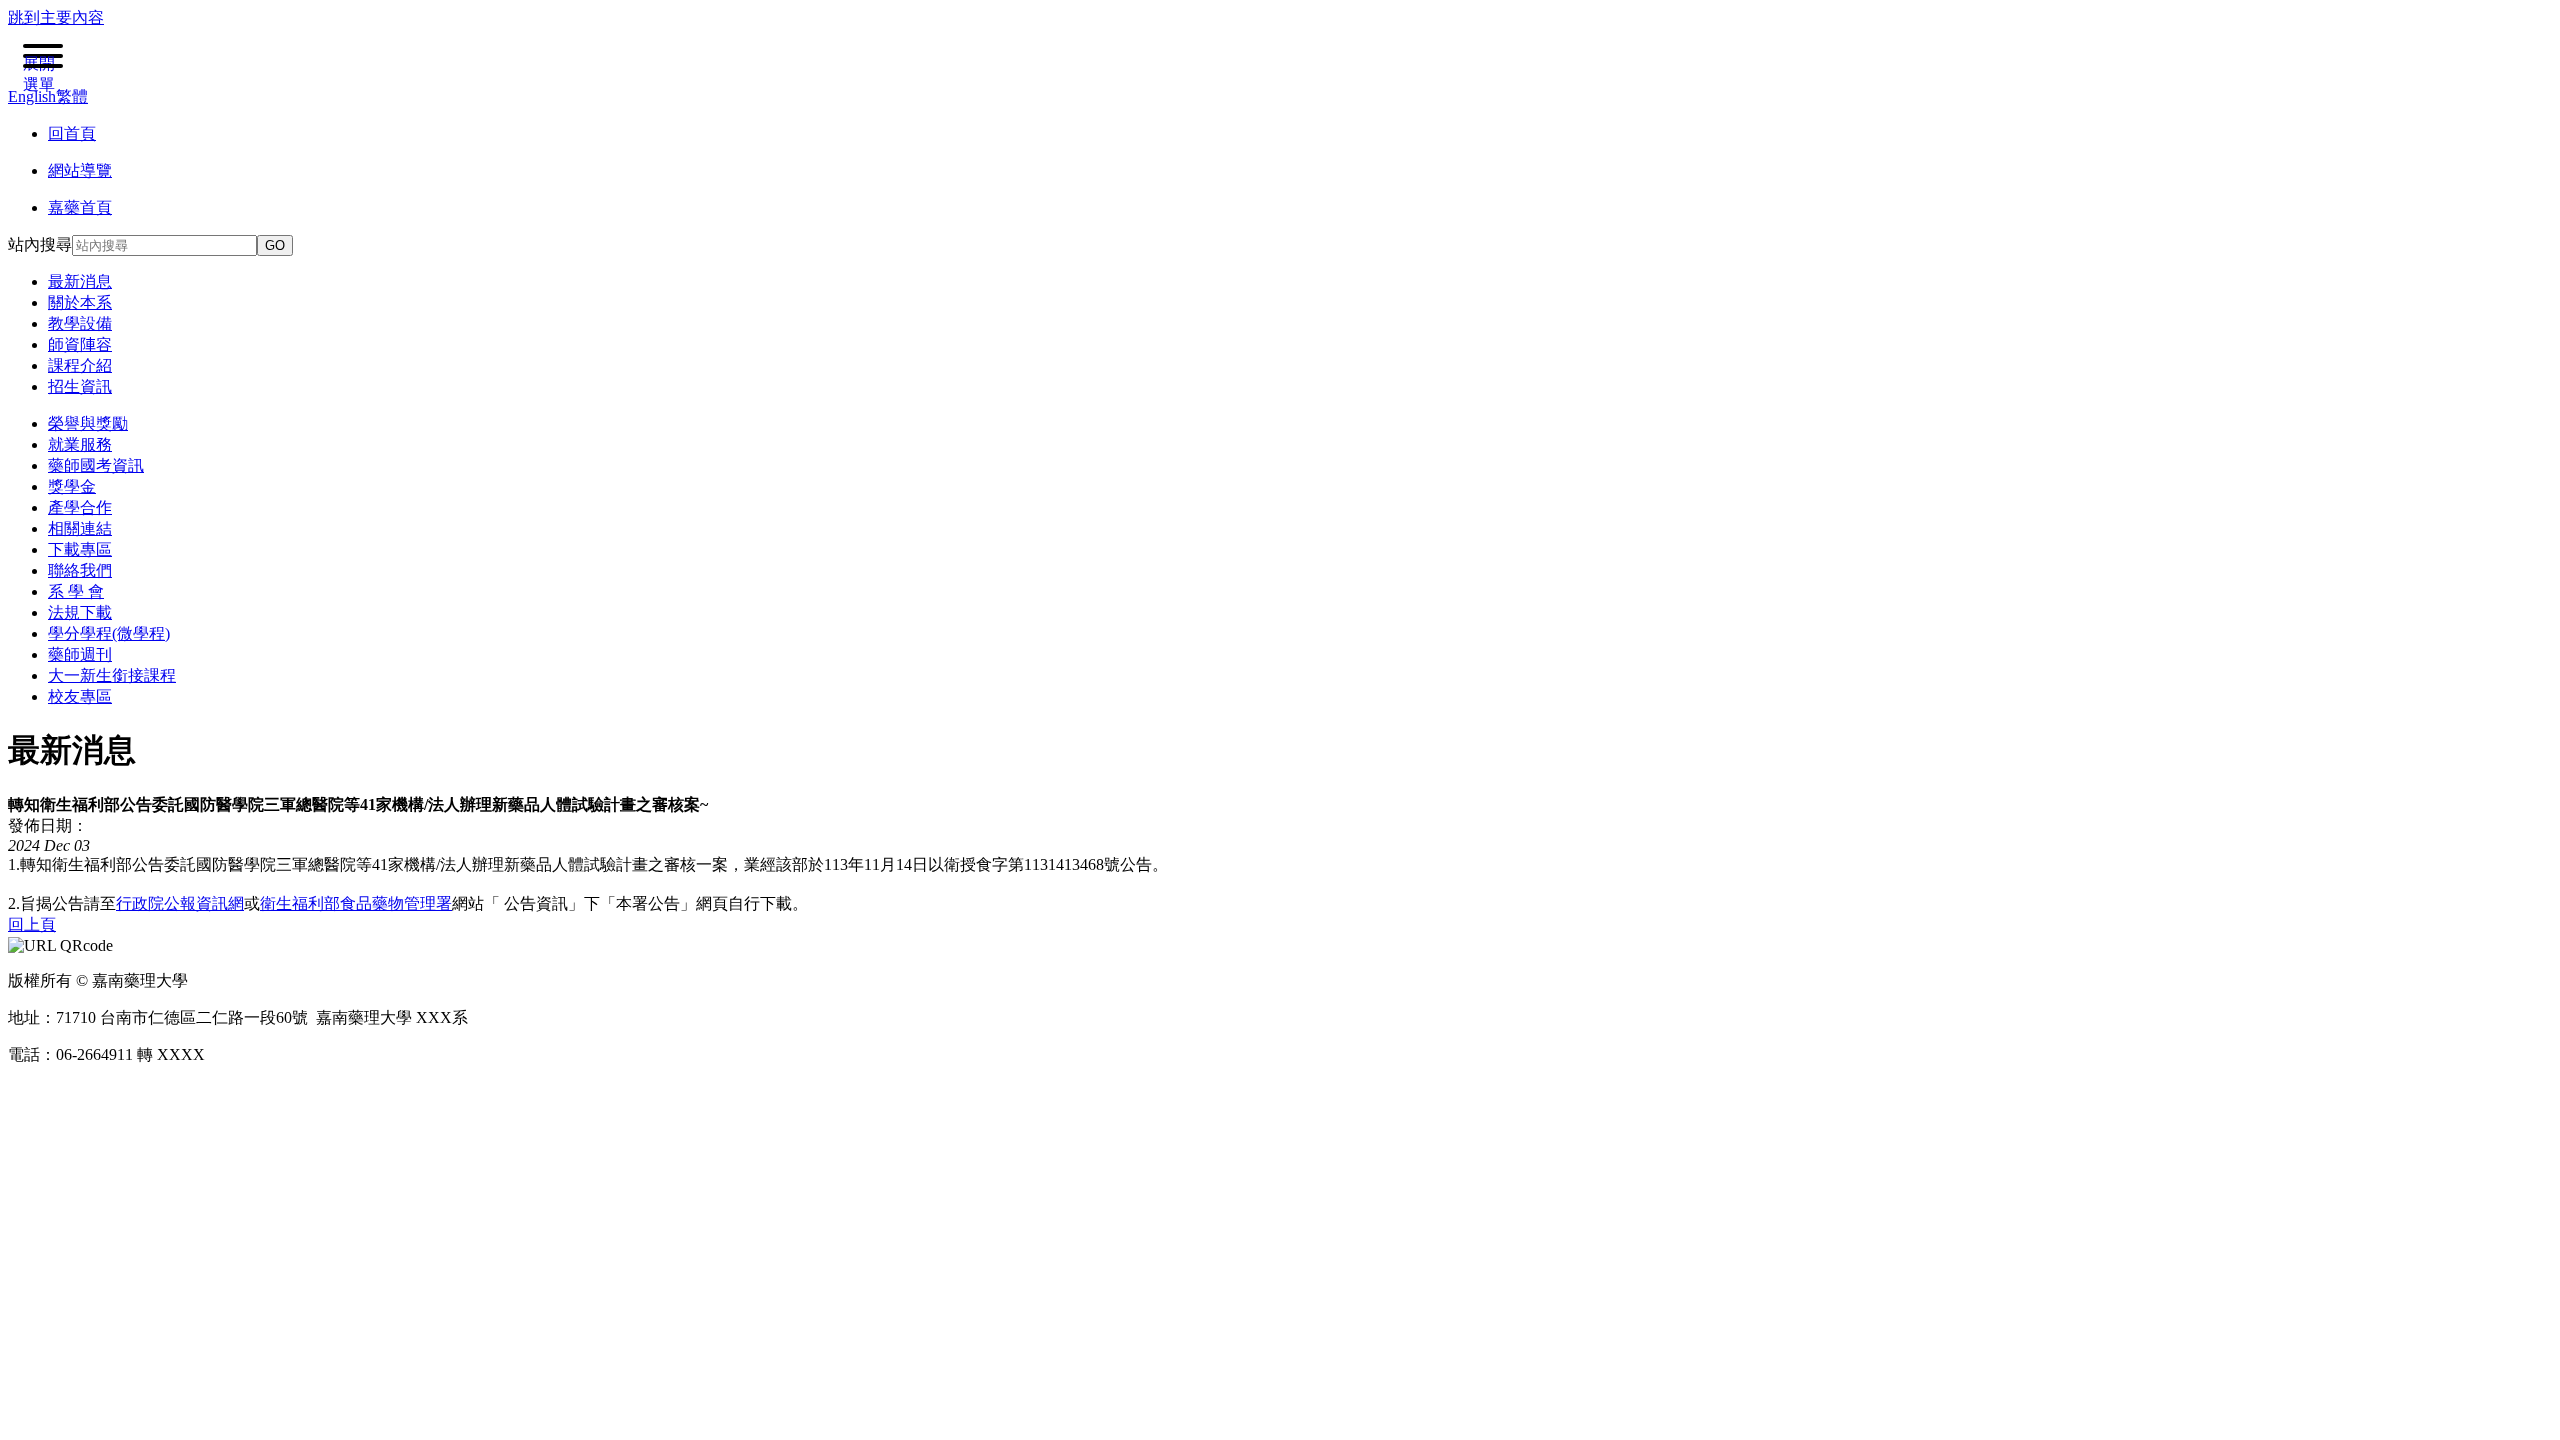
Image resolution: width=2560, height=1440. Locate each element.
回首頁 (72, 133)
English (32, 96)
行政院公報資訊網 (180, 903)
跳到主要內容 (56, 17)
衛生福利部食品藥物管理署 (356, 903)
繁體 (72, 96)
